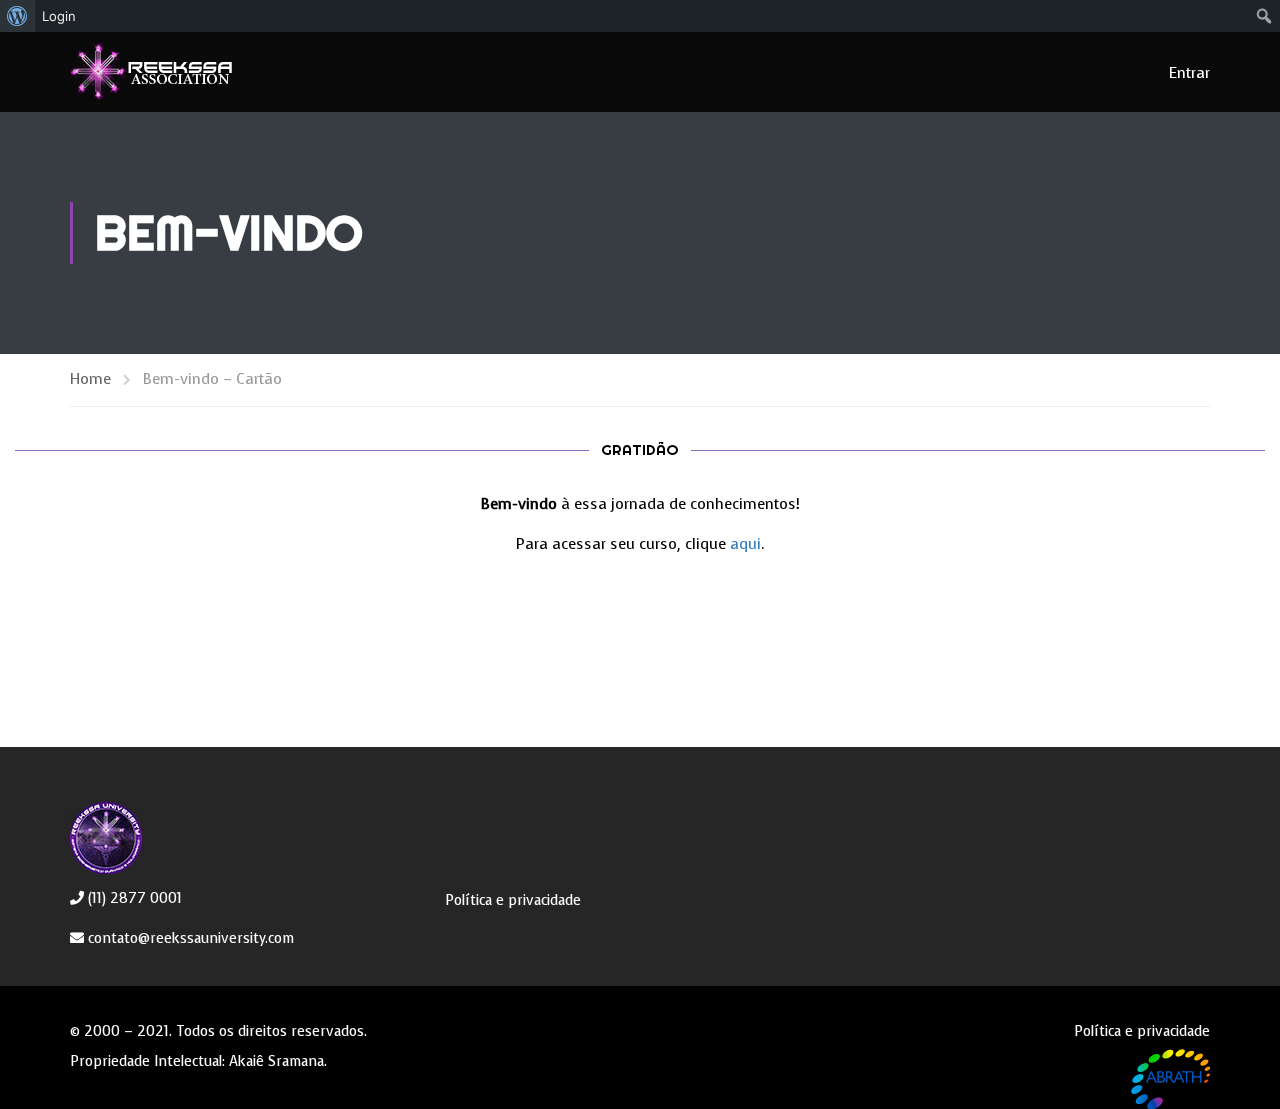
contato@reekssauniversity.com (189, 938)
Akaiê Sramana (276, 1061)
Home (90, 379)
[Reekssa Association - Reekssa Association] (185, 72)
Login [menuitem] (59, 16)
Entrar (1189, 73)
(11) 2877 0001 (133, 898)
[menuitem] (17, 16)
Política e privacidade (513, 900)
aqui (745, 544)
